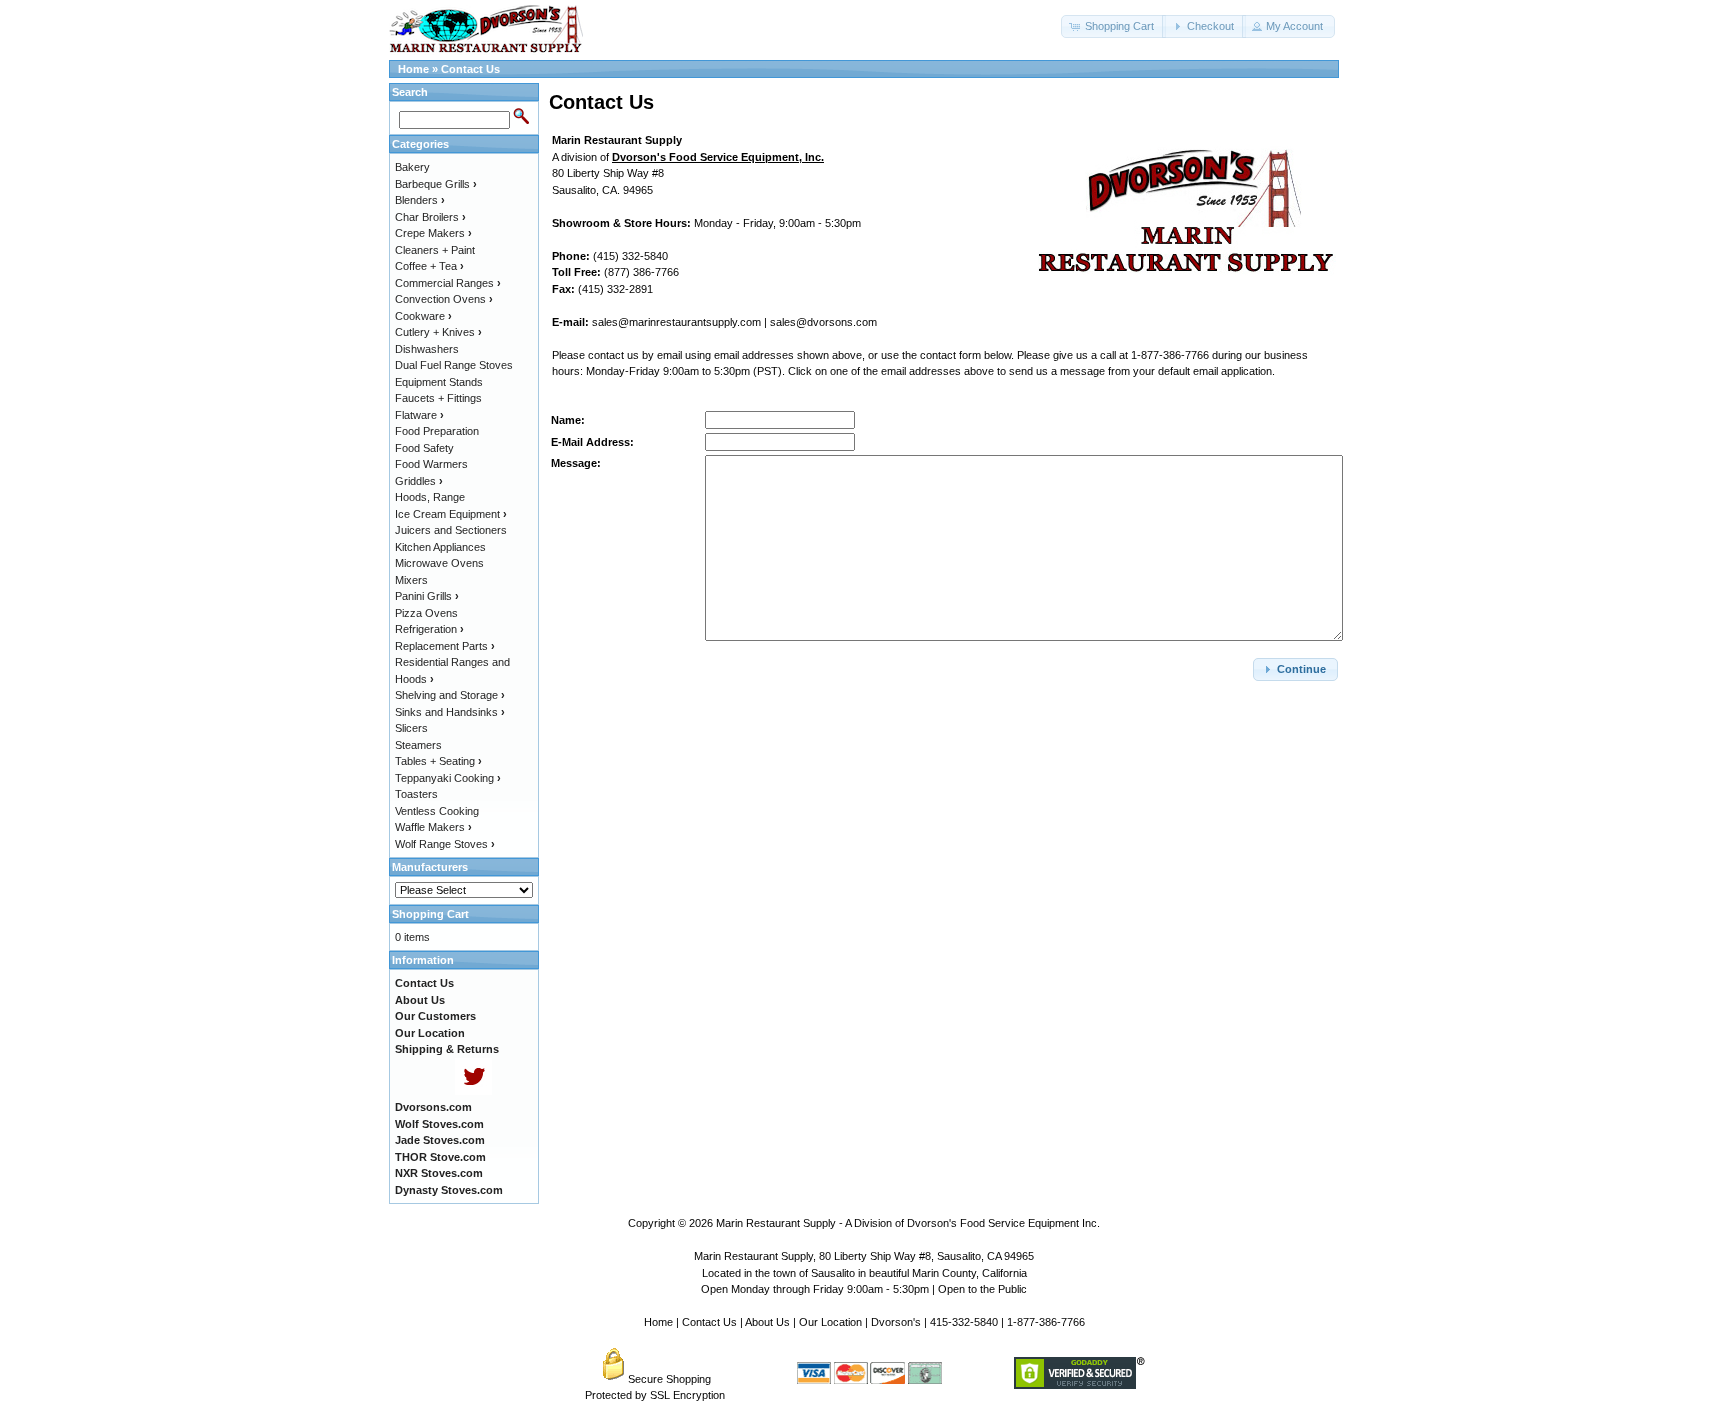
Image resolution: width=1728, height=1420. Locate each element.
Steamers (418, 745)
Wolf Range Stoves (445, 844)
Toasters (416, 794)
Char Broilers (430, 217)
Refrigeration (429, 629)
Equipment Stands (439, 382)
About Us (767, 1322)
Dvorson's (896, 1322)
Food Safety (424, 448)
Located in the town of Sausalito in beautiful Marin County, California (864, 1273)
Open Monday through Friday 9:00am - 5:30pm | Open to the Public (864, 1289)
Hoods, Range (430, 497)
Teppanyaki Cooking (448, 778)
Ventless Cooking (437, 811)
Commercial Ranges (448, 283)
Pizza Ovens (426, 613)
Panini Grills (427, 596)
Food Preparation (437, 431)
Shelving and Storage (450, 695)
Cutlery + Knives (438, 332)
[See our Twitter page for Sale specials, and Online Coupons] (473, 1091)
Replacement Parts (445, 646)
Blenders (420, 200)
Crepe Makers (433, 233)
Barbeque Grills (436, 184)
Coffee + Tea (429, 266)
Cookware (423, 316)
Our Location (830, 1322)
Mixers (411, 580)
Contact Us (470, 69)
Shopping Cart (430, 914)
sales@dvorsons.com (823, 322)
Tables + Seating (438, 761)
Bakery (412, 167)
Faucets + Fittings (438, 398)
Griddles (419, 481)
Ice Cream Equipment (451, 514)
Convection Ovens (444, 299)
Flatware (419, 415)
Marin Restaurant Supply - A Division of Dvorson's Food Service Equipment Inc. (908, 1223)
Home (413, 69)
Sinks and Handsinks (450, 712)
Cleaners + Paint (435, 250)
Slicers (411, 728)
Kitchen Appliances (440, 547)
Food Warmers (431, 464)
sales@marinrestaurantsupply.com (676, 322)
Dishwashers (427, 349)
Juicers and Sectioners (451, 530)
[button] (1113, 26)
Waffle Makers (433, 827)
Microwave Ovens (439, 563)
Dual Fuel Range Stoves (454, 365)
